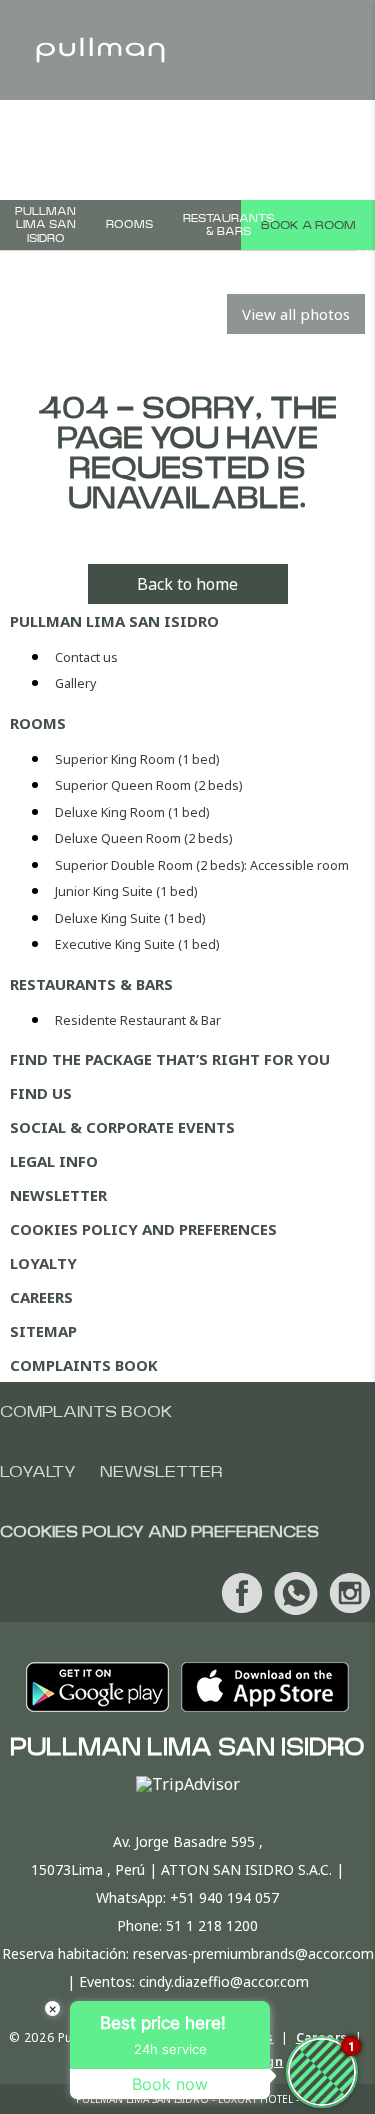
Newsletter (58, 1195)
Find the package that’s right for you (170, 1059)
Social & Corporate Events (122, 1127)
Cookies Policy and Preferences (143, 1229)
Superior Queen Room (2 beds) (148, 785)
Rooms (129, 224)
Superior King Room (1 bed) (137, 759)
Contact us (86, 657)
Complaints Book (84, 1365)
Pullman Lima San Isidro (45, 224)
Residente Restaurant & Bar (138, 1020)
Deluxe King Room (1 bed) (132, 812)
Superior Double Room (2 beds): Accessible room (202, 865)
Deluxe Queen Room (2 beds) (143, 838)
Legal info (54, 1161)
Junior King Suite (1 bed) (126, 891)
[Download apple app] (265, 1687)
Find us (41, 1093)
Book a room (308, 225)
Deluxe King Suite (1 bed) (130, 918)
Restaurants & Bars (228, 225)
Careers (41, 1297)
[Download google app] (97, 1687)
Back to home (187, 584)
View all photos (296, 314)
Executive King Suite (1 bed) (137, 944)
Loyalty (43, 1263)
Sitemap (43, 1331)
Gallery (75, 683)
